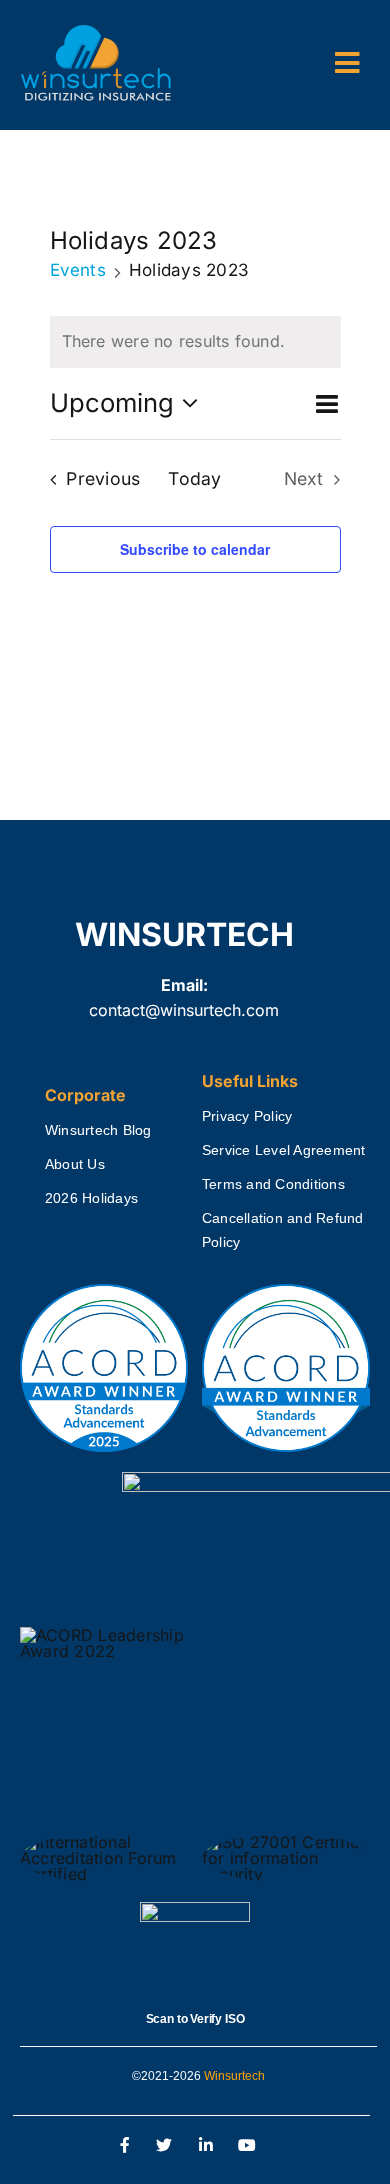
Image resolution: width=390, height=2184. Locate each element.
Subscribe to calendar (195, 549)
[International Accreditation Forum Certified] (104, 1842)
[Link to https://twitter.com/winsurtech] (164, 2146)
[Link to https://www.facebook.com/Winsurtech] (126, 2146)
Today (194, 478)
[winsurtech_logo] (96, 33)
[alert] (195, 342)
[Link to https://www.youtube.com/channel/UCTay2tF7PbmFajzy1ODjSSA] (248, 2146)
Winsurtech (234, 2076)
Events (78, 270)
